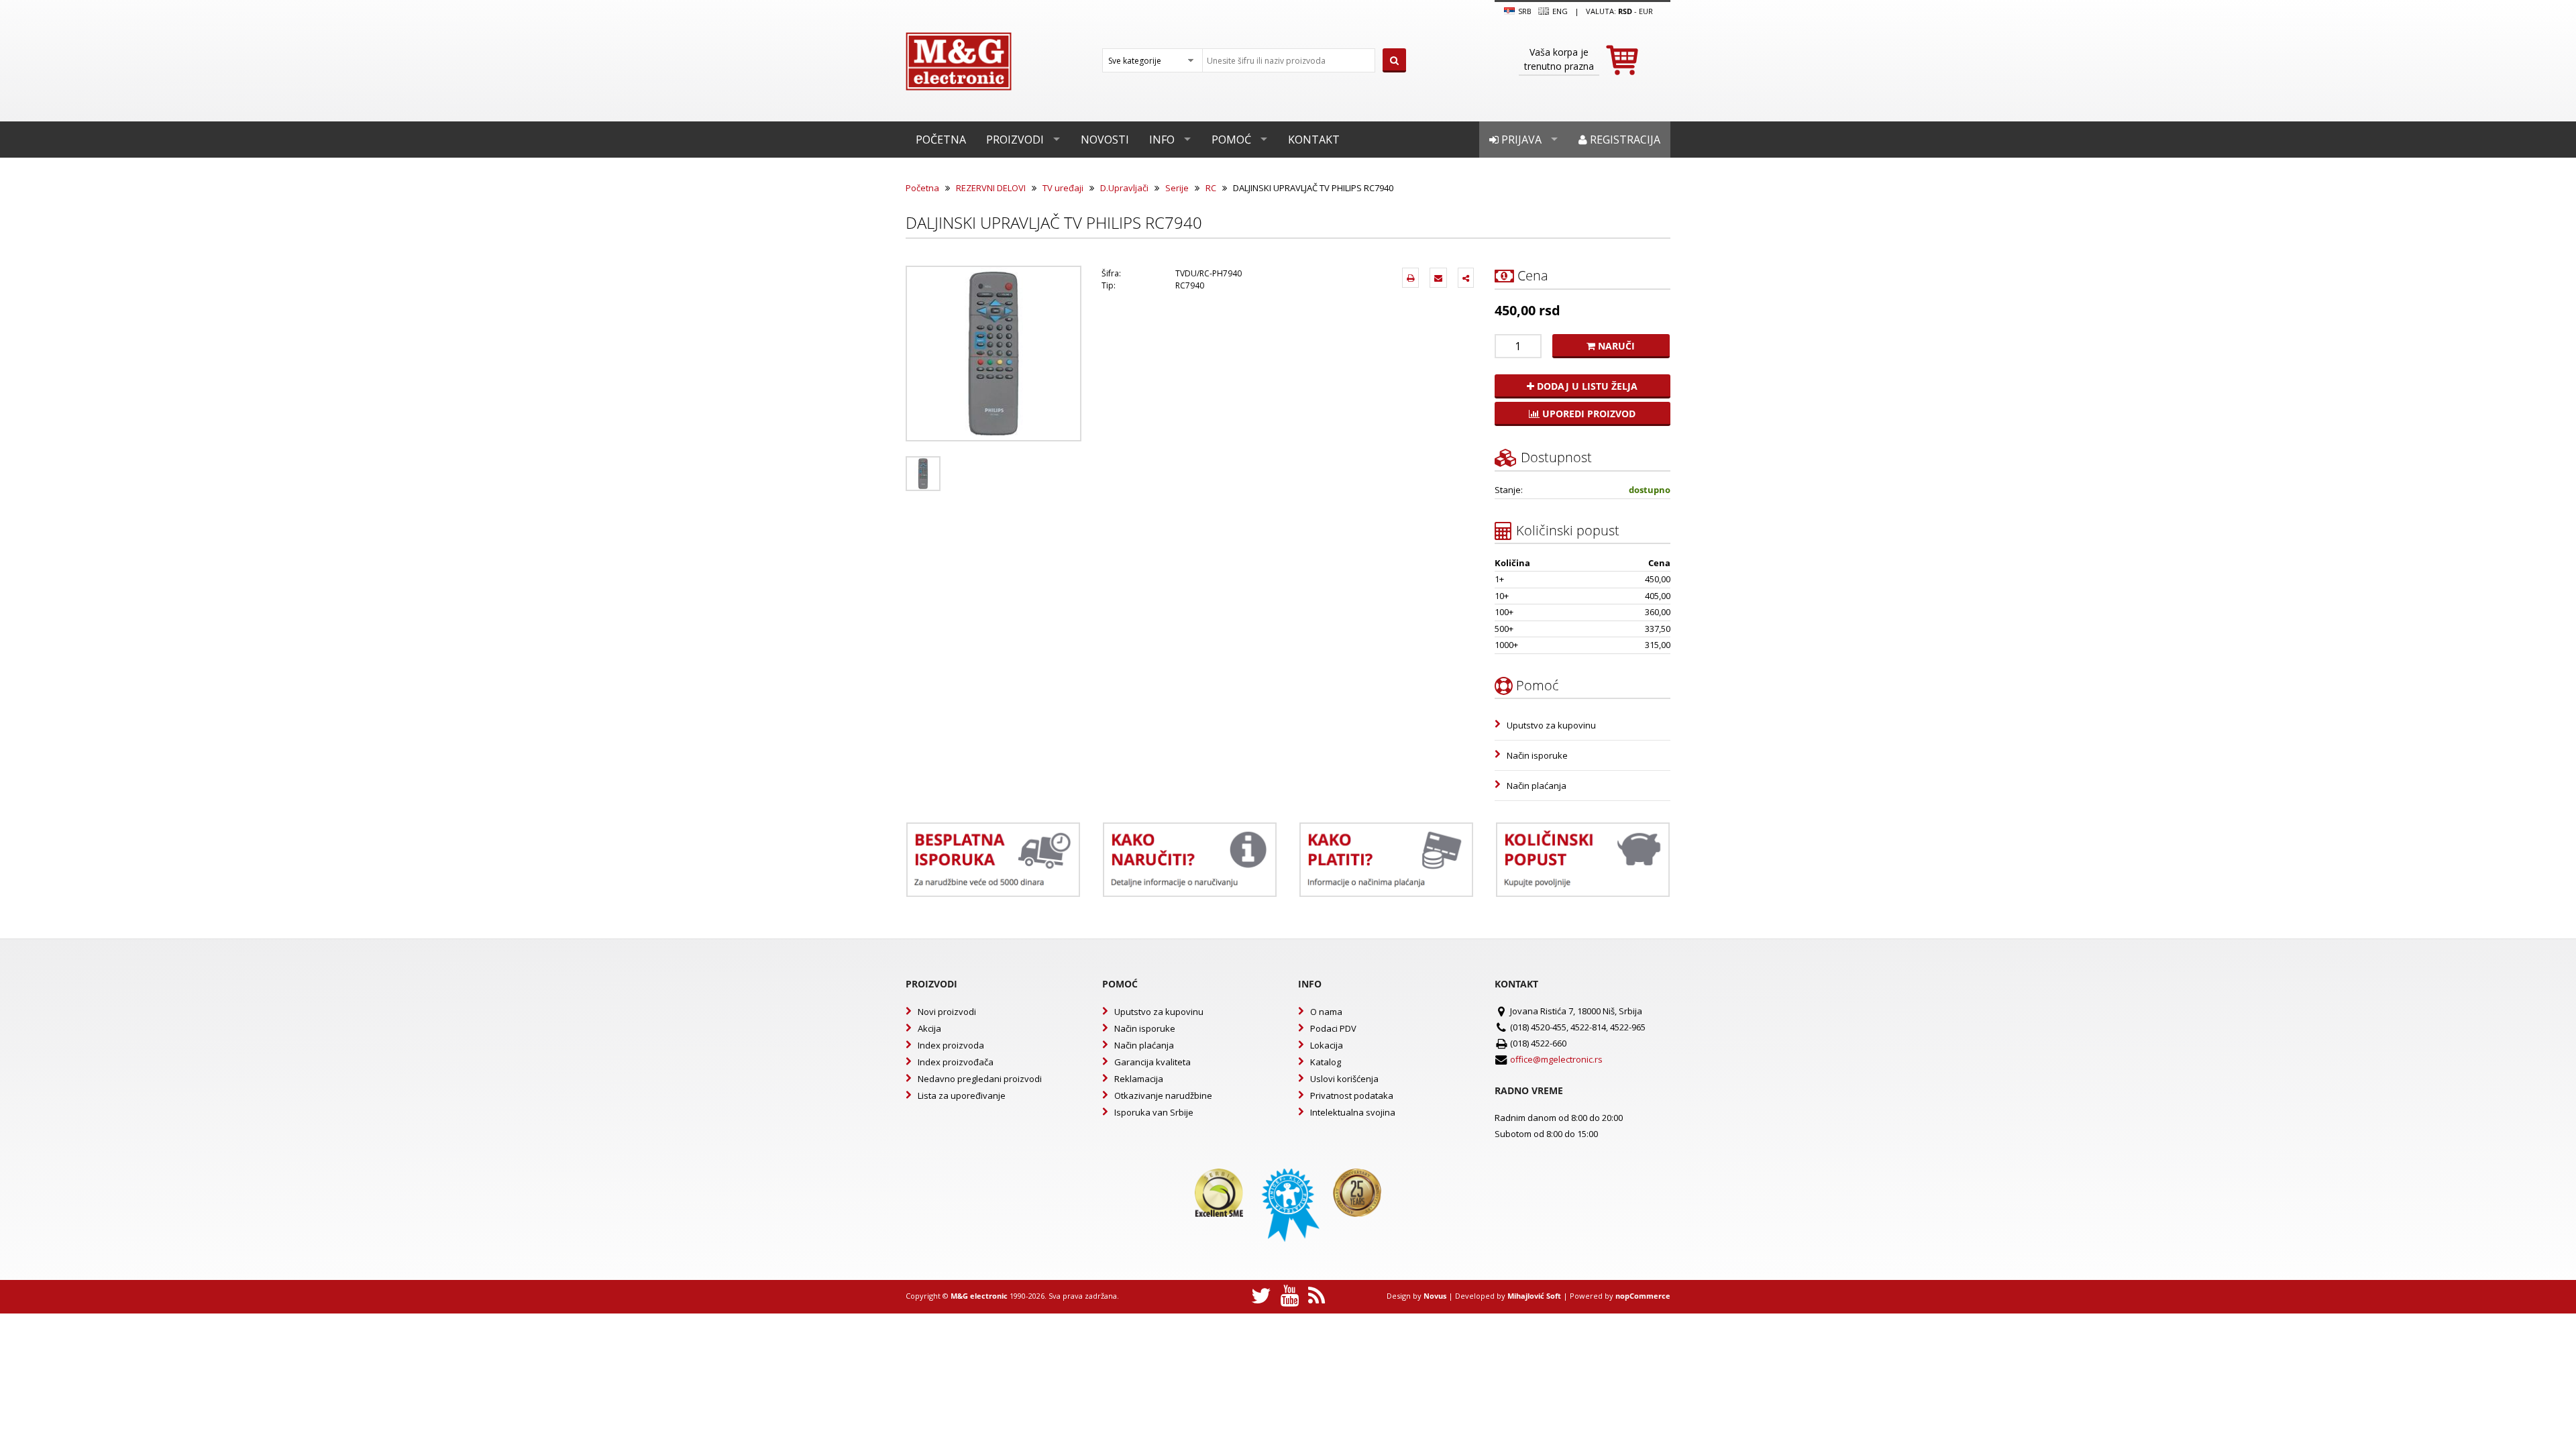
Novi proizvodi (947, 1012)
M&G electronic (979, 1296)
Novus (1435, 1296)
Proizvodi (1015, 140)
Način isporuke (1537, 755)
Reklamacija (1139, 1079)
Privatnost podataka (1352, 1095)
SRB (1524, 11)
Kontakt (1314, 140)
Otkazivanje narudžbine (1163, 1095)
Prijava (1520, 140)
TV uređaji (1063, 188)
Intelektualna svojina (1353, 1112)
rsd (1625, 11)
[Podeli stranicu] (1466, 278)
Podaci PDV (1333, 1028)
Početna (941, 140)
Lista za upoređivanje (962, 1095)
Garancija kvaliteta (1152, 1062)
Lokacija (1327, 1045)
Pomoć (1231, 140)
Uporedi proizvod (1588, 414)
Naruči (1615, 346)
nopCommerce (1643, 1296)
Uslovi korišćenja (1344, 1079)
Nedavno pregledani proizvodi (980, 1079)
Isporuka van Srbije (1154, 1112)
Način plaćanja (1537, 786)
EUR (1646, 11)
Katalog (1326, 1062)
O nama (1326, 1012)
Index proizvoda (951, 1045)
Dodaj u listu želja (1586, 386)
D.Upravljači (1124, 188)
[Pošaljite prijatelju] (1438, 278)
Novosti (1105, 140)
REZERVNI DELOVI (991, 188)
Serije (1177, 188)
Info (1162, 140)
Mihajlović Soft (1534, 1296)
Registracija (1624, 140)
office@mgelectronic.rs (1556, 1059)
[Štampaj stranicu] (1410, 278)
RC (1211, 188)
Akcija (929, 1028)
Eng (1559, 11)
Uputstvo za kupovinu (1551, 725)
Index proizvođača (956, 1062)
